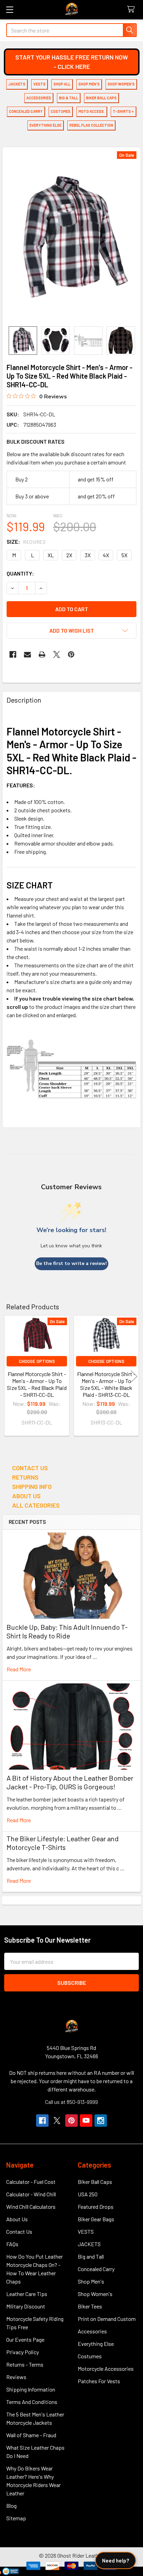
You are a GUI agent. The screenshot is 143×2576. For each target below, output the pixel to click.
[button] (72, 62)
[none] (71, 237)
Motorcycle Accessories (106, 2369)
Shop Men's (91, 2281)
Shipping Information (31, 2389)
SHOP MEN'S (89, 84)
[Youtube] (86, 2121)
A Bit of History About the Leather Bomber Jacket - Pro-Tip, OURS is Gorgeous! (70, 1782)
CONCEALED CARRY (26, 111)
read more (19, 1669)
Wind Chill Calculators (31, 2207)
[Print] (42, 654)
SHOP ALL (62, 84)
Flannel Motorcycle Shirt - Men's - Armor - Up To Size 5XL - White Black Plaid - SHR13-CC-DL (106, 1384)
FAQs (12, 2244)
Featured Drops (96, 2207)
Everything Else (96, 2344)
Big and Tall (91, 2256)
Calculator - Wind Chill (31, 2194)
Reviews (16, 2377)
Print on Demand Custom (107, 2319)
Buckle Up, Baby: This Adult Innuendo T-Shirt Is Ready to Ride (67, 1631)
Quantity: (20, 573)
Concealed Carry (96, 2269)
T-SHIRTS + (123, 111)
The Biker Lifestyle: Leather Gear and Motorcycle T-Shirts (63, 1843)
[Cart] (132, 10)
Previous (9, 1377)
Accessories (92, 2331)
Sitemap (16, 2518)
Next (134, 1377)
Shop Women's (95, 2294)
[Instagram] (101, 2121)
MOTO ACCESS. (92, 111)
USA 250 (88, 2194)
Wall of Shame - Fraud (31, 2435)
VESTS (39, 84)
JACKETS (17, 84)
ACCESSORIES (39, 98)
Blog (11, 2506)
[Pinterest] (71, 654)
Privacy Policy (23, 2352)
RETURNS (25, 1477)
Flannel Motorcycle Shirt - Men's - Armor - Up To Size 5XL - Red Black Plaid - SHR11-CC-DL (37, 1384)
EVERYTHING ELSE (45, 125)
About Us (17, 2219)
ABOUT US (26, 1496)
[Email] (27, 654)
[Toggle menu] (10, 10)
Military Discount (26, 2306)
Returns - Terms (25, 2364)
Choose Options (37, 1361)
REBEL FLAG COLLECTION (91, 125)
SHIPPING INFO (32, 1486)
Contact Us (19, 2231)
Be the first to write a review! (71, 1263)
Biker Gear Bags (96, 2219)
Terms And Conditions (32, 2402)
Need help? (116, 2560)
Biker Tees (90, 2306)
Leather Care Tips (27, 2294)
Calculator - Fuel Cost (31, 2182)
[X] (57, 654)
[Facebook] (13, 654)
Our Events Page (25, 2339)
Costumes (90, 2356)
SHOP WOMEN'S (121, 84)
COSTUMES (61, 111)
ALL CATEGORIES (36, 1505)
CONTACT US (30, 1468)
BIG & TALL (69, 98)
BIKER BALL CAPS (101, 98)
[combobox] (71, 30)
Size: (26, 541)
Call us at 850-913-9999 (71, 2102)
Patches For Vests (99, 2381)
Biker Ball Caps (95, 2182)
